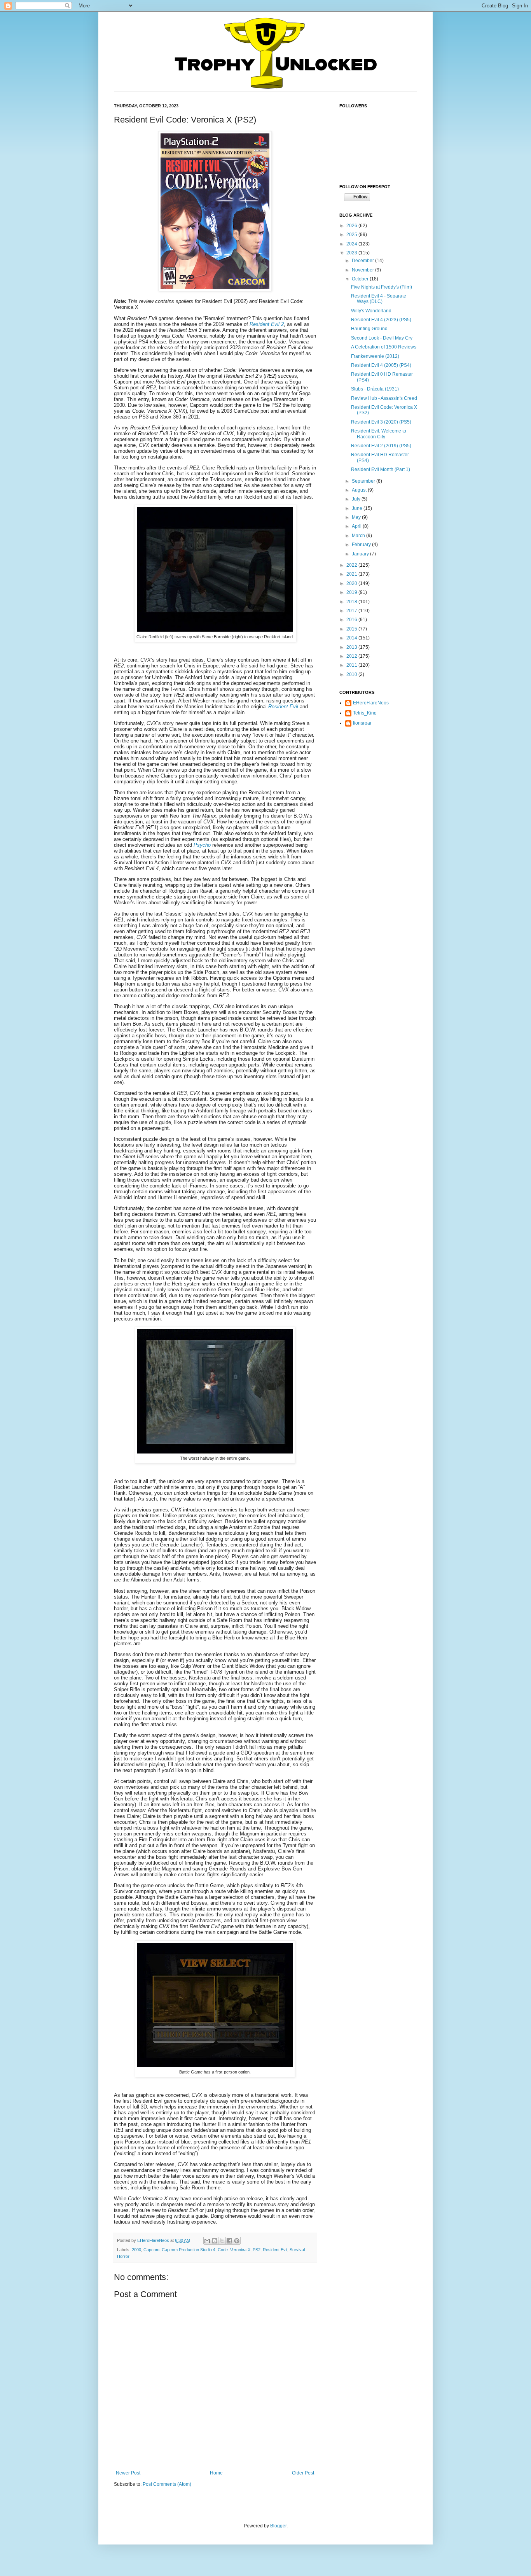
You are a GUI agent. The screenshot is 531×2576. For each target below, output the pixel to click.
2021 (352, 574)
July (357, 499)
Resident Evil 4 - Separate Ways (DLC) (379, 299)
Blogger (278, 2526)
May (357, 517)
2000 (136, 2250)
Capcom (151, 2250)
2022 (352, 565)
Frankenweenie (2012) (375, 356)
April (357, 526)
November (363, 270)
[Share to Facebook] (229, 2241)
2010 (352, 674)
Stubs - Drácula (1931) (375, 389)
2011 (352, 665)
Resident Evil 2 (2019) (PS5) (381, 446)
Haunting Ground (369, 329)
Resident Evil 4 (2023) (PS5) (381, 320)
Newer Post (128, 2473)
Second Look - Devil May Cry (382, 338)
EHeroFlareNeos (154, 2240)
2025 (352, 235)
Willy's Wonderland (371, 311)
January (361, 554)
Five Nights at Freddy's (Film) (382, 287)
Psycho (202, 845)
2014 (352, 638)
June (358, 508)
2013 (352, 647)
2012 (352, 656)
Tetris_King (365, 713)
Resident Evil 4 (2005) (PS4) (381, 365)
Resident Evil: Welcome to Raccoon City (379, 434)
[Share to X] (222, 2241)
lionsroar (362, 723)
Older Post (303, 2473)
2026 (352, 226)
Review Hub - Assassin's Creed (384, 398)
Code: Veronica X (234, 2250)
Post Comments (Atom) (167, 2484)
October (361, 279)
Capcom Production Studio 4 (189, 2250)
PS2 (257, 2250)
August (360, 490)
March (359, 536)
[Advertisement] (378, 780)
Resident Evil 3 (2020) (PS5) (381, 422)
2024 (352, 244)
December (363, 261)
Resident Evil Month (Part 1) (381, 469)
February (362, 545)
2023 (352, 253)
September (364, 481)
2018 (352, 602)
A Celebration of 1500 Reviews (384, 347)
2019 (352, 592)
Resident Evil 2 (267, 324)
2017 (352, 611)
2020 (352, 583)
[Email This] (207, 2241)
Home (216, 2473)
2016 (352, 620)
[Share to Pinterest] (237, 2241)
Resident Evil (275, 2250)
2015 (352, 629)
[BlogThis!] (215, 2241)
